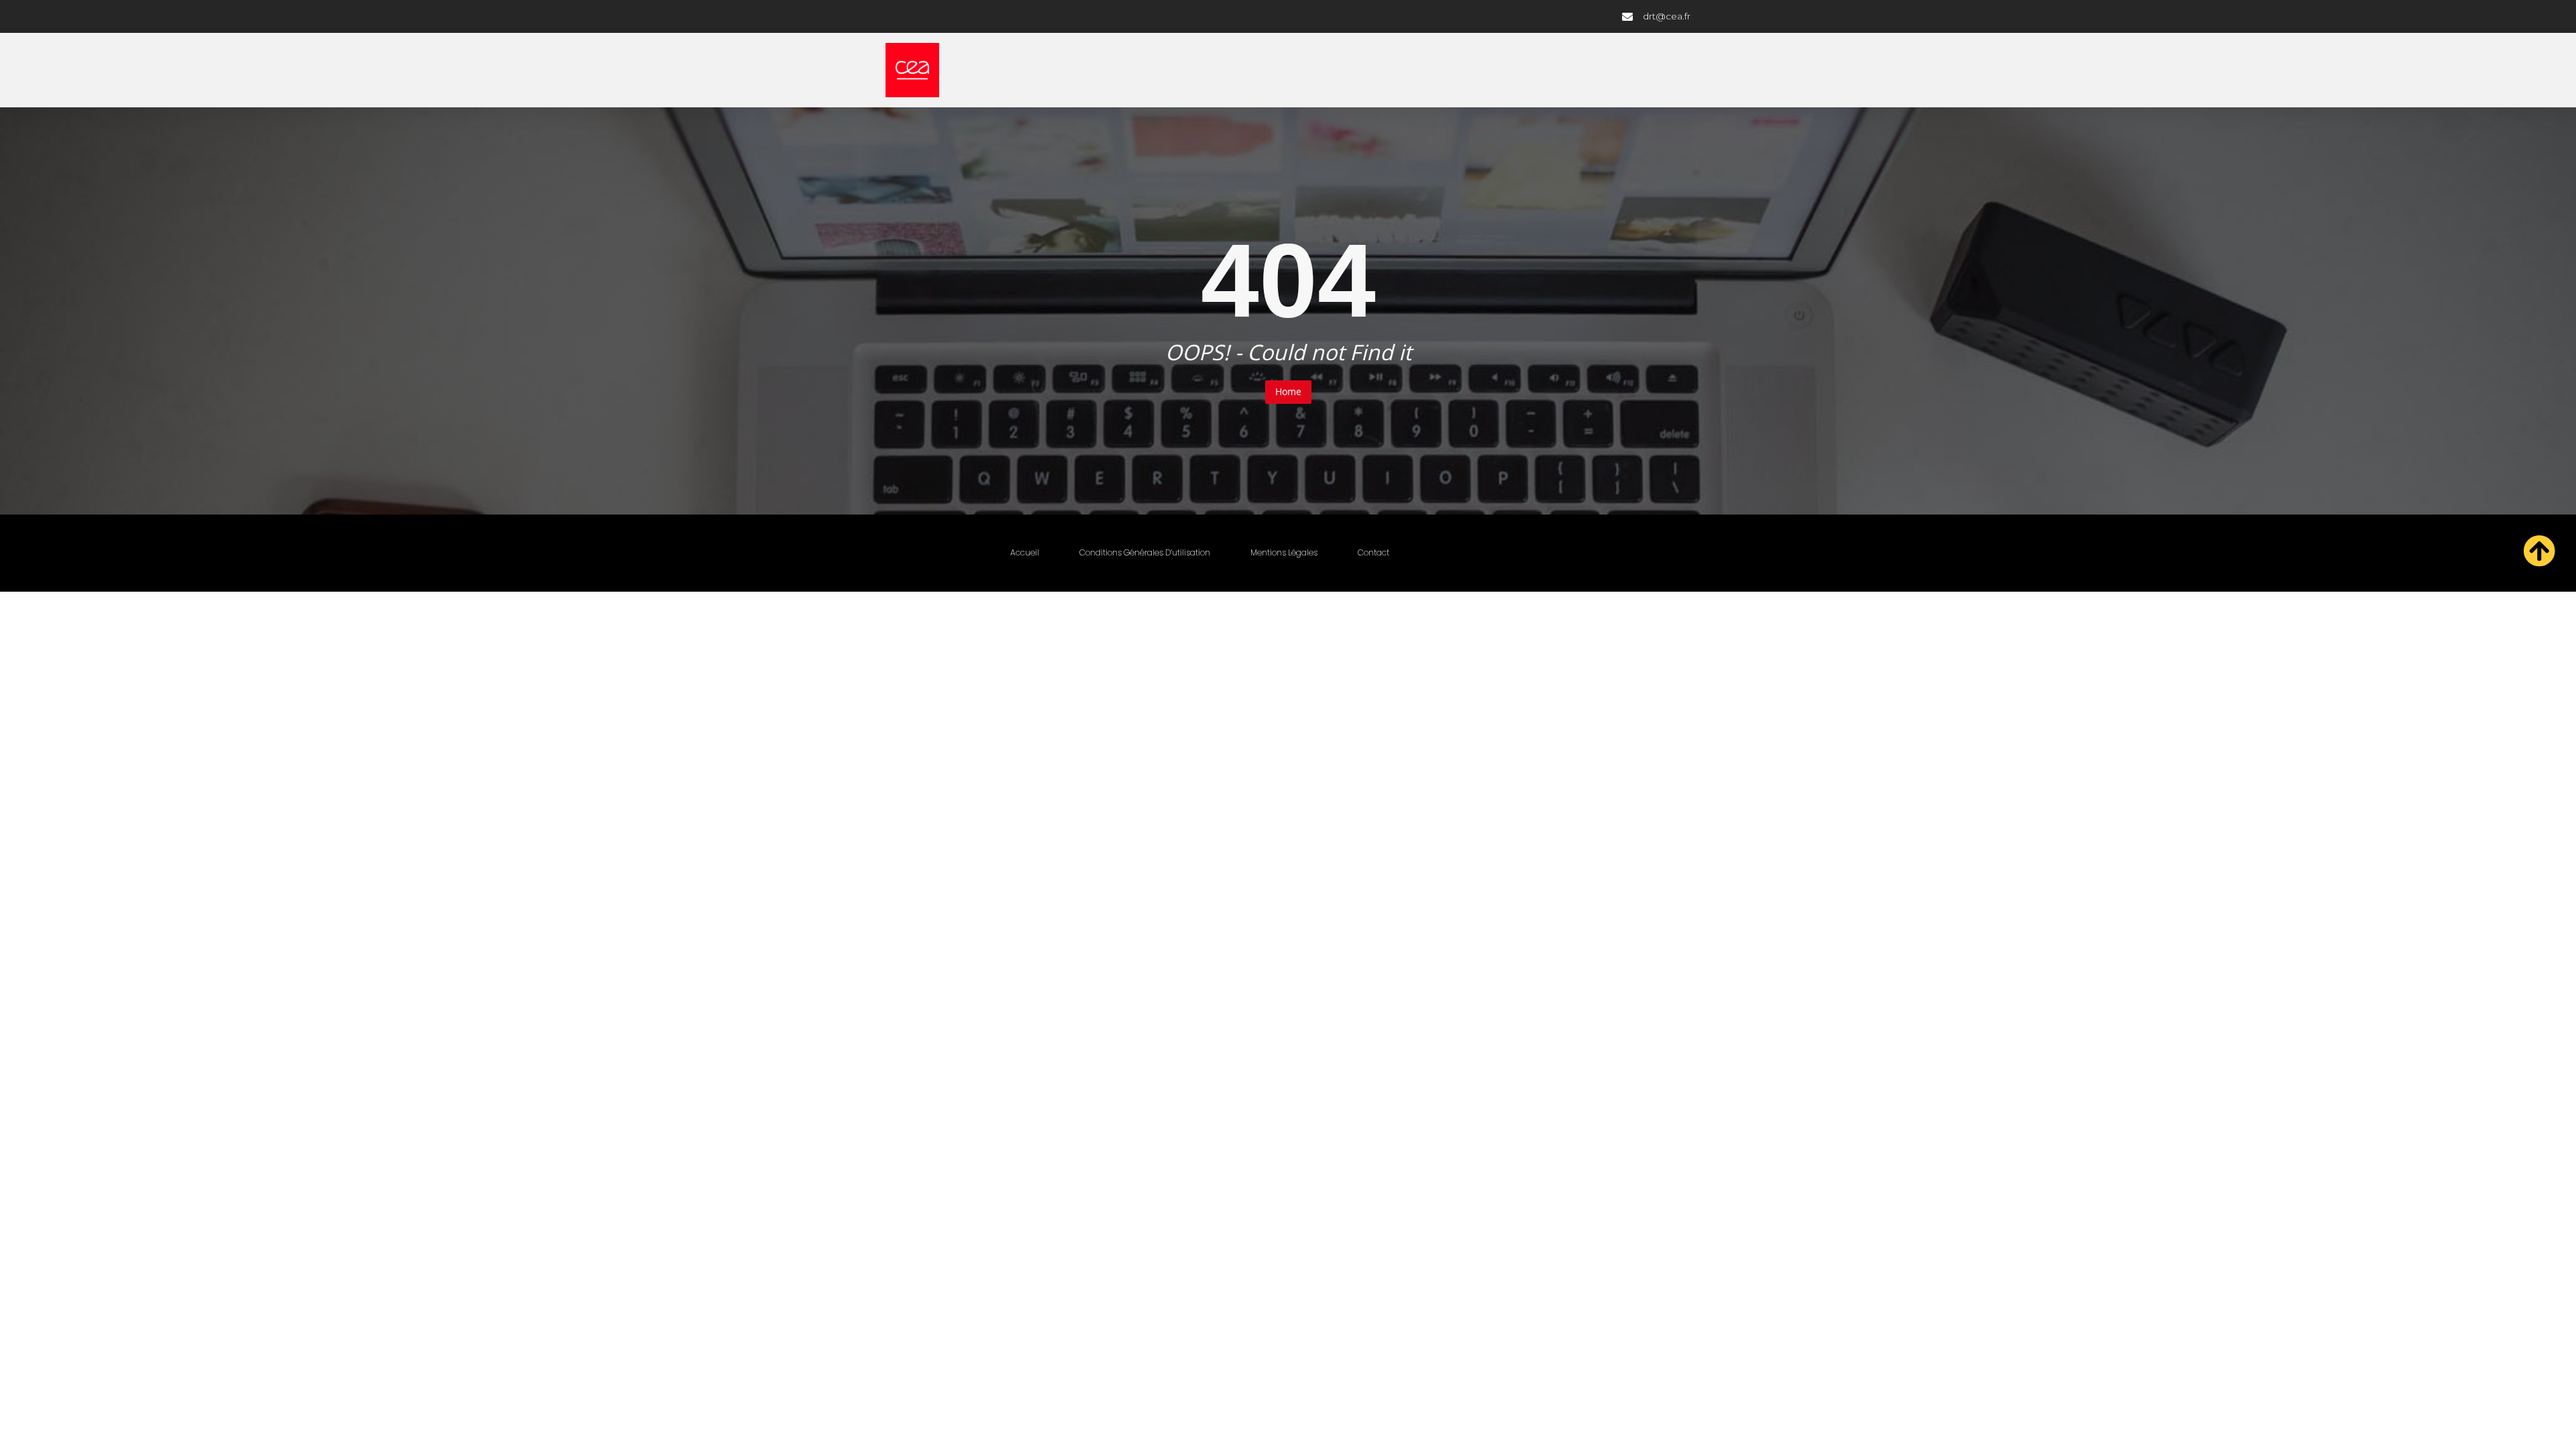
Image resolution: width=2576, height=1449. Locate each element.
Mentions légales (1284, 552)
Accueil (1025, 552)
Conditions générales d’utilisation (1145, 552)
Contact (1374, 552)
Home (1288, 391)
